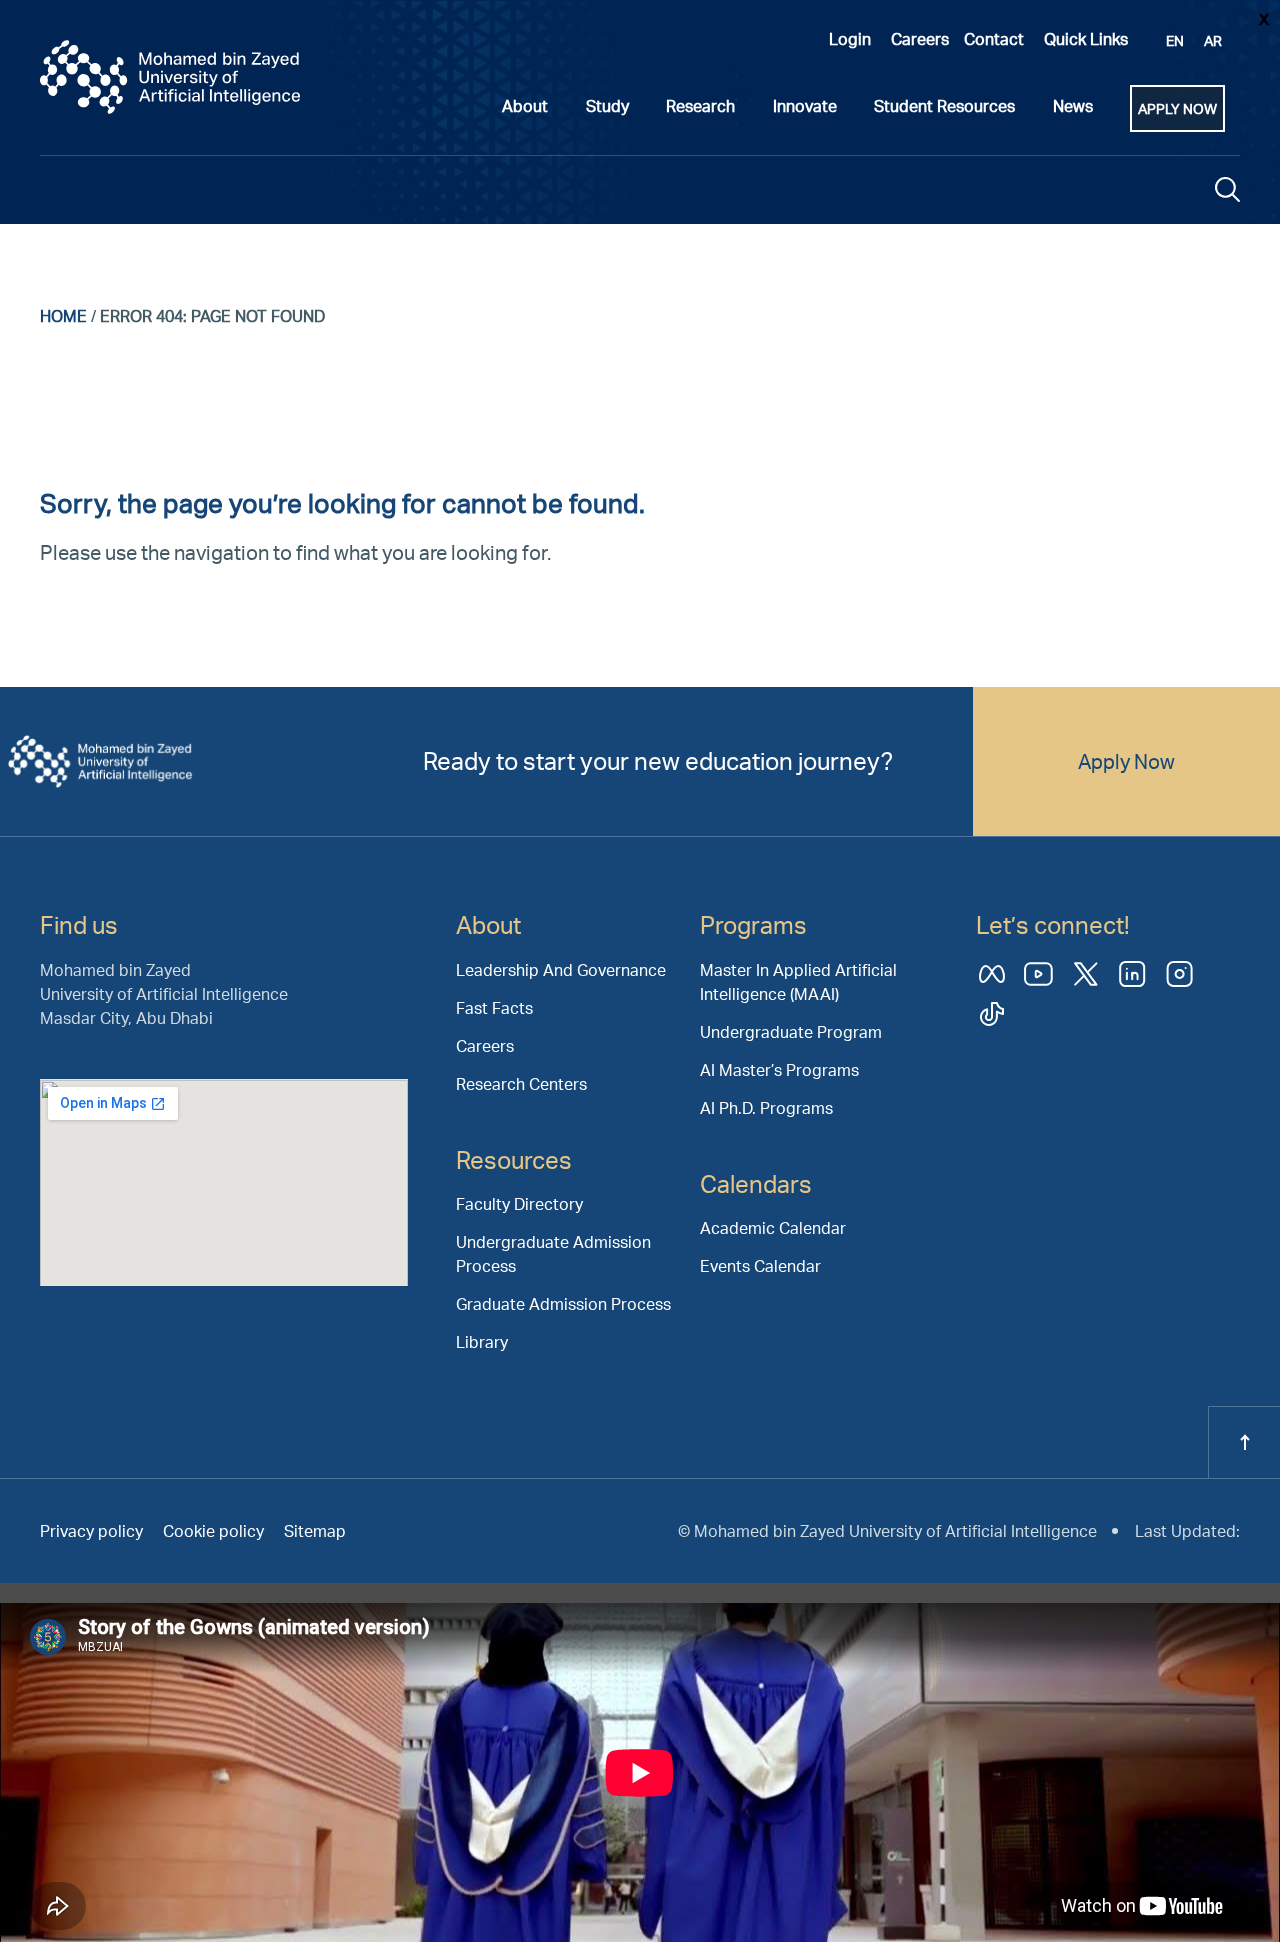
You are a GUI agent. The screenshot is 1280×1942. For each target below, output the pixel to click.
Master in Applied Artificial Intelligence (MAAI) (798, 981)
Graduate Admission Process (563, 1303)
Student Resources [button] (944, 105)
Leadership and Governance (561, 969)
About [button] (525, 105)
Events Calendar (760, 1265)
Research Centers (521, 1083)
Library (482, 1341)
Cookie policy (213, 1530)
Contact (994, 38)
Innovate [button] (805, 105)
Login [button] (850, 38)
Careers (920, 38)
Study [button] (607, 105)
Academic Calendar (773, 1227)
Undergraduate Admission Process (553, 1253)
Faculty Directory (519, 1203)
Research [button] (700, 105)
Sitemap (315, 1530)
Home (63, 315)
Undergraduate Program (791, 1031)
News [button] (1073, 105)
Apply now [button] (1177, 108)
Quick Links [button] (1086, 38)
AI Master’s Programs (779, 1069)
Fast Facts (494, 1007)
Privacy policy (91, 1530)
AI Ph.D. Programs (766, 1107)
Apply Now (1126, 761)
